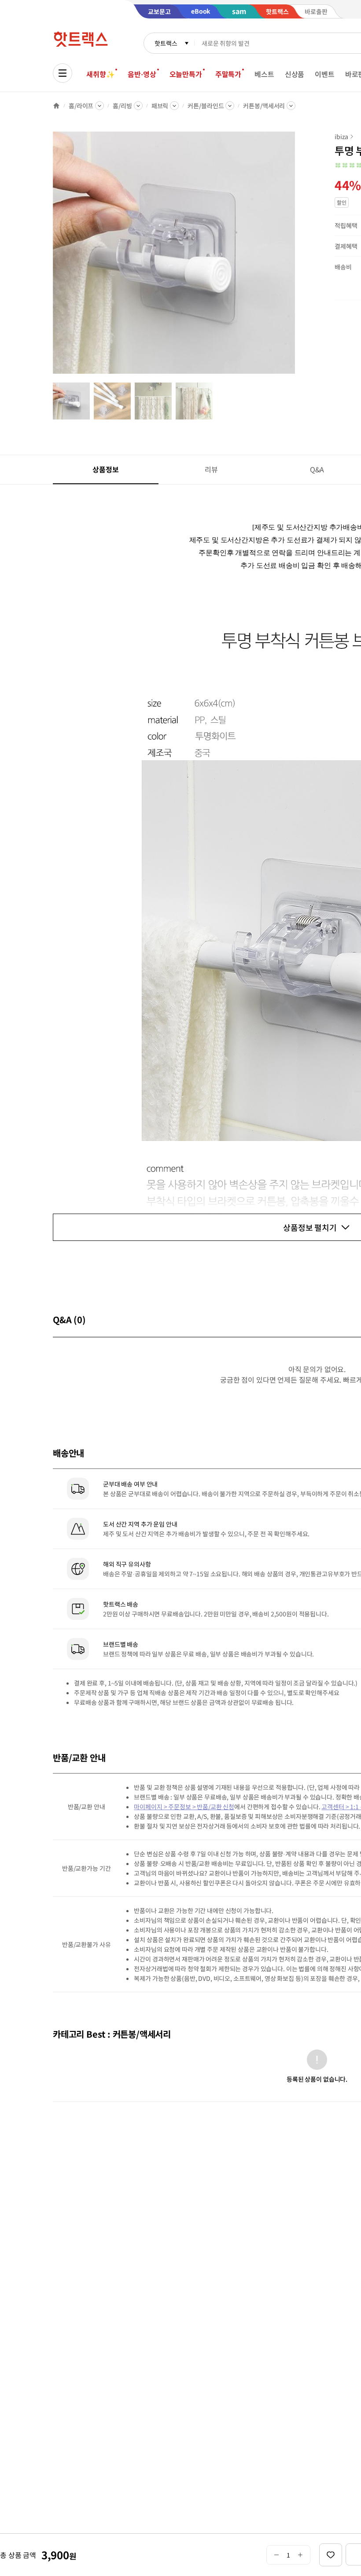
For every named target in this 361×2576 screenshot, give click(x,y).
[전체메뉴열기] (63, 73)
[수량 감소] (276, 2555)
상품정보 (105, 469)
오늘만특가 (186, 74)
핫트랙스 (166, 43)
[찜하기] (331, 2555)
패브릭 (160, 106)
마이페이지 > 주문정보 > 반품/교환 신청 (184, 1807)
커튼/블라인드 (206, 106)
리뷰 (211, 469)
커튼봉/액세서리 (264, 106)
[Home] (56, 106)
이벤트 (325, 74)
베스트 (264, 74)
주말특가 (228, 74)
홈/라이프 (81, 106)
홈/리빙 (122, 106)
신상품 (295, 74)
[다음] (298, 257)
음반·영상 (142, 74)
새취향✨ (100, 74)
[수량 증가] (300, 2555)
